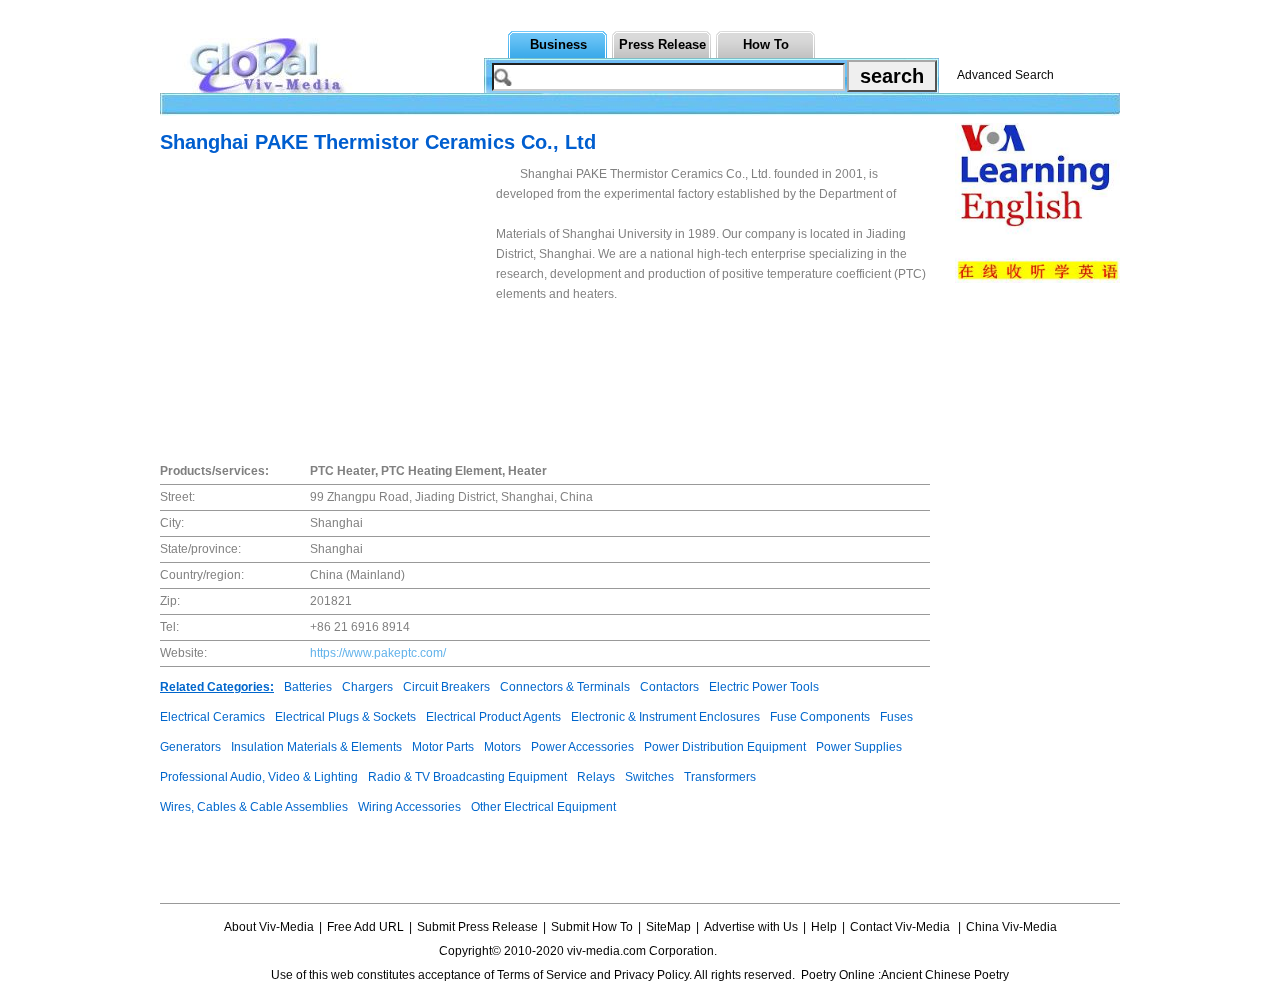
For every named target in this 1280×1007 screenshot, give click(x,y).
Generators (190, 747)
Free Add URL (365, 927)
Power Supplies (859, 747)
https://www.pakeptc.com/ (378, 653)
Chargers (367, 687)
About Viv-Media (269, 927)
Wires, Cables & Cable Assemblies (254, 807)
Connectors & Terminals (565, 687)
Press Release (662, 44)
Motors (502, 747)
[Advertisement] (328, 304)
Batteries (308, 687)
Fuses (896, 717)
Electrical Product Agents (493, 717)
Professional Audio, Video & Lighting (259, 777)
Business (558, 44)
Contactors (669, 687)
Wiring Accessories (409, 807)
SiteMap (668, 927)
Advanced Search (1005, 75)
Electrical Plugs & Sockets (345, 717)
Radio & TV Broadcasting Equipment (467, 777)
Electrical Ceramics (212, 717)
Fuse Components (820, 717)
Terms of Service (542, 975)
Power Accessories (582, 747)
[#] (779, 951)
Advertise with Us (751, 927)
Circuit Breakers (446, 687)
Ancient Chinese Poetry (945, 975)
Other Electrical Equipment (543, 807)
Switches (649, 777)
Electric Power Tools (764, 687)
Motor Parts (443, 747)
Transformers (720, 777)
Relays (596, 777)
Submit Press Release (477, 927)
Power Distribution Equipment (725, 747)
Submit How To (592, 927)
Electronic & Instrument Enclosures (665, 717)
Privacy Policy (651, 975)
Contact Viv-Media (901, 927)
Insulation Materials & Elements (316, 747)
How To (766, 44)
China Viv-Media (1011, 927)
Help (824, 927)
